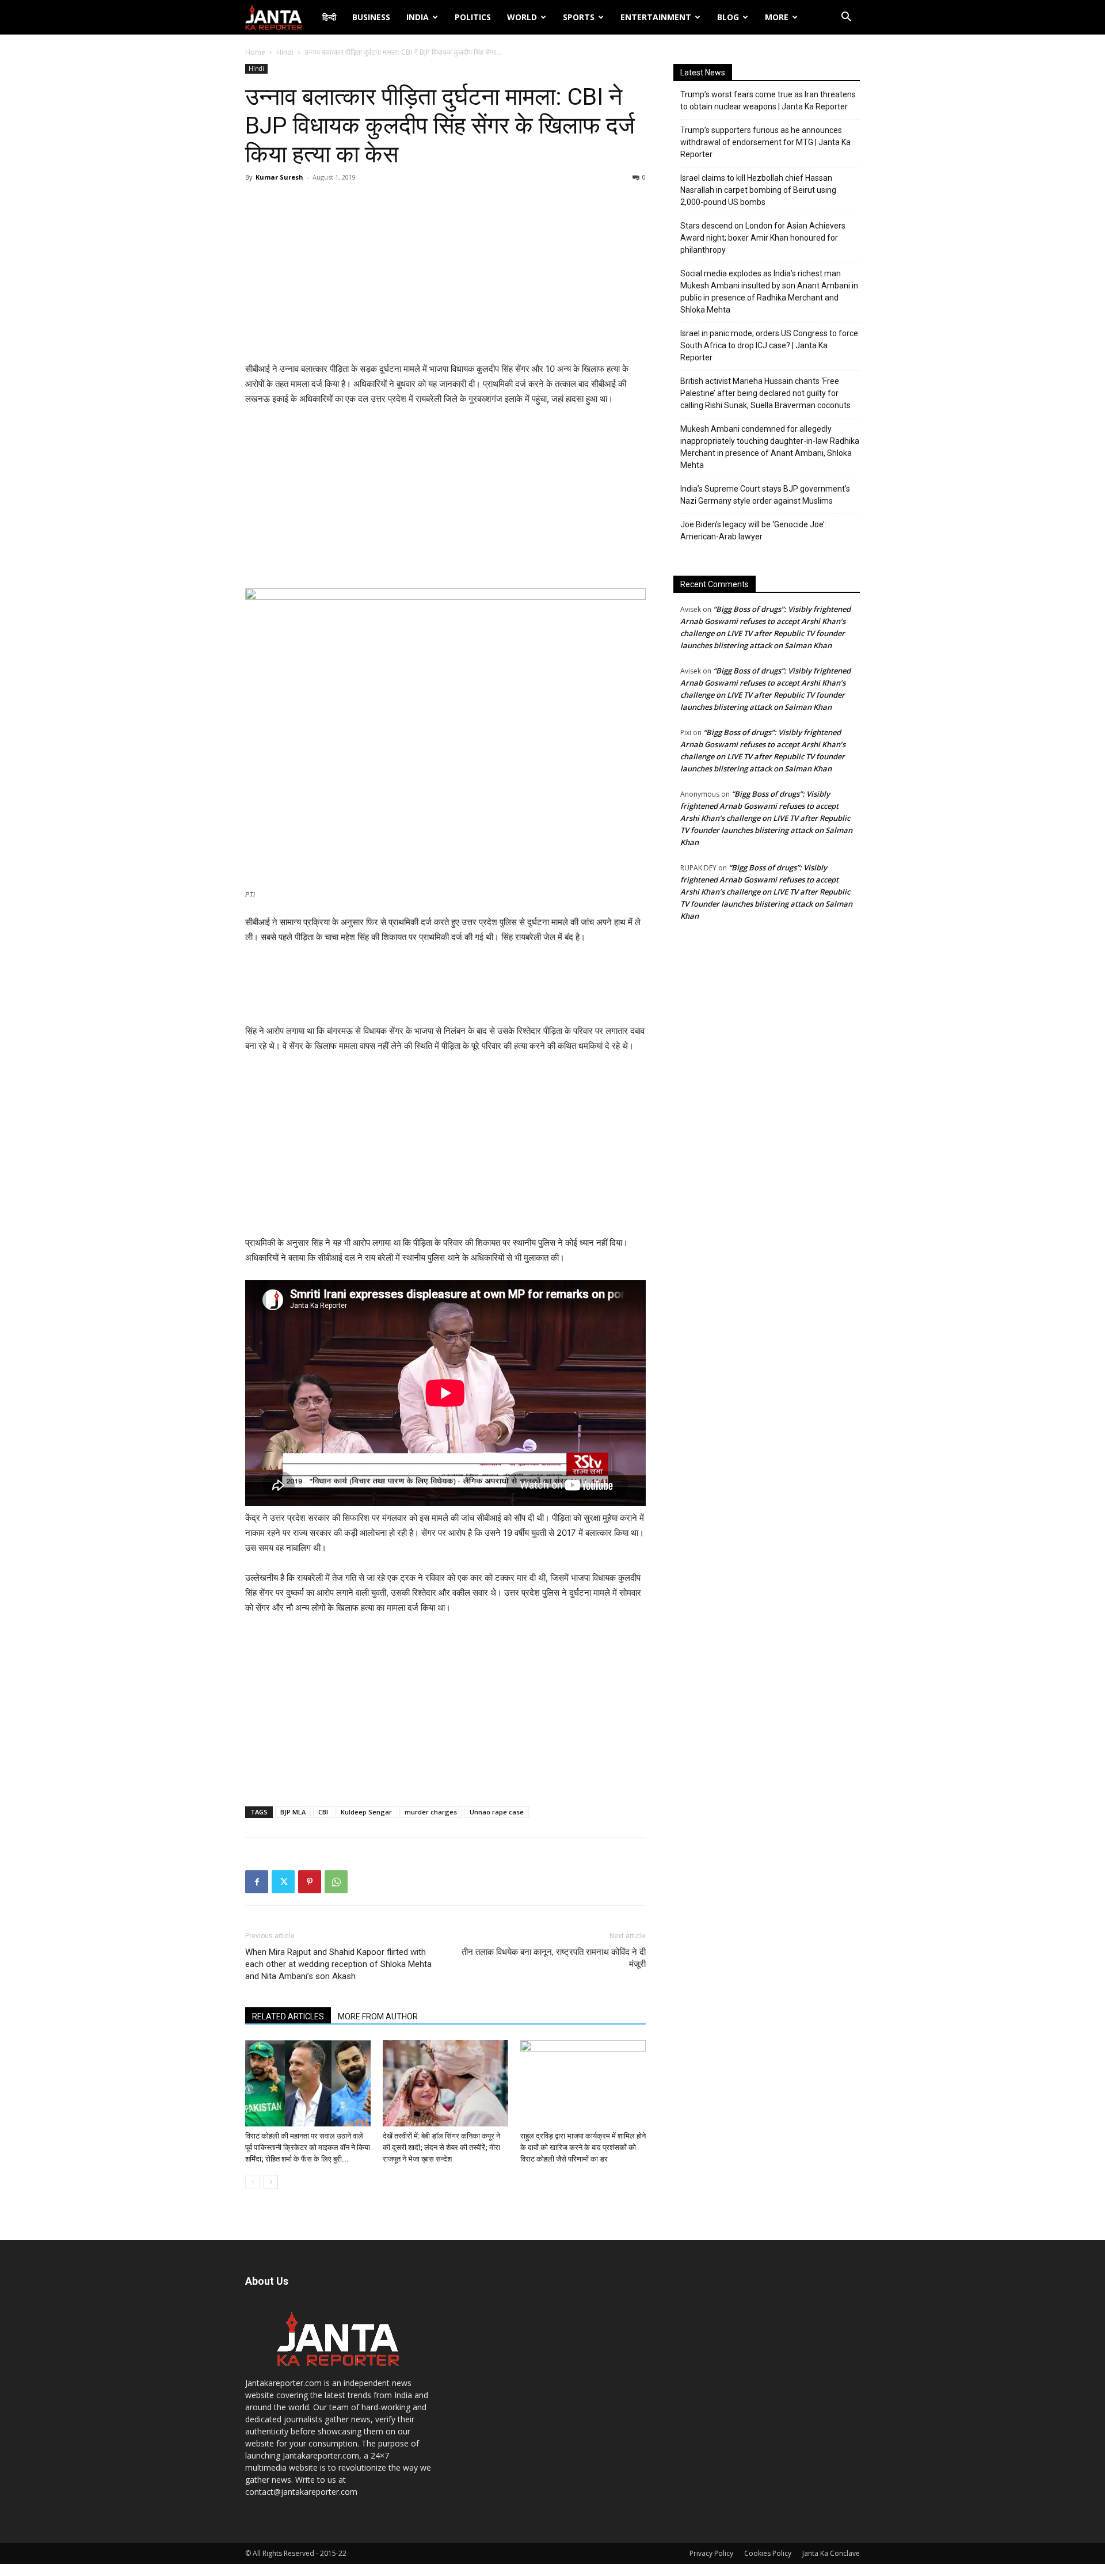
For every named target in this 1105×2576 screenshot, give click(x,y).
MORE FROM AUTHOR (378, 2016)
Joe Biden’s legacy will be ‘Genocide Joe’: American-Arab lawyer (753, 530)
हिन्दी (329, 17)
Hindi (285, 52)
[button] (846, 18)
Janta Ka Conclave (831, 2553)
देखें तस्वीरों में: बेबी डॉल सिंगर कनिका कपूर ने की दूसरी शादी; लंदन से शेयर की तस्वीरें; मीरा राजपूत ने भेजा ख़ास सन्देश (441, 2147)
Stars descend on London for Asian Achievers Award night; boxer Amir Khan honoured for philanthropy (763, 238)
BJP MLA (293, 1812)
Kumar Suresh (279, 177)
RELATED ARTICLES (288, 2016)
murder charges (431, 1812)
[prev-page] (252, 2182)
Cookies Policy (768, 2553)
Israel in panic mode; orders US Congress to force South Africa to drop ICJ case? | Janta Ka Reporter (769, 345)
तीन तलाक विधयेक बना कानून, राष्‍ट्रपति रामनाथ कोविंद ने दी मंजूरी (554, 1958)
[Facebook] (257, 1882)
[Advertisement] (445, 275)
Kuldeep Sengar (366, 1812)
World (522, 17)
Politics (473, 17)
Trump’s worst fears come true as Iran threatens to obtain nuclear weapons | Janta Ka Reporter (768, 100)
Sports (579, 17)
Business (371, 17)
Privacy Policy (711, 2553)
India (418, 17)
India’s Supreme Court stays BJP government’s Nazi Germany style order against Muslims (765, 495)
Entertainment (656, 17)
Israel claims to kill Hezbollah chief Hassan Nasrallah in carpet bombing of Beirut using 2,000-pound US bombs (758, 190)
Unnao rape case (497, 1812)
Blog (728, 17)
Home (255, 52)
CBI (323, 1812)
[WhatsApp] (336, 1882)
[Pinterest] (310, 1882)
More (777, 17)
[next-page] (271, 2182)
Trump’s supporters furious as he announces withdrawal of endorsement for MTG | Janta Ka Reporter (765, 142)
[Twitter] (283, 1882)
